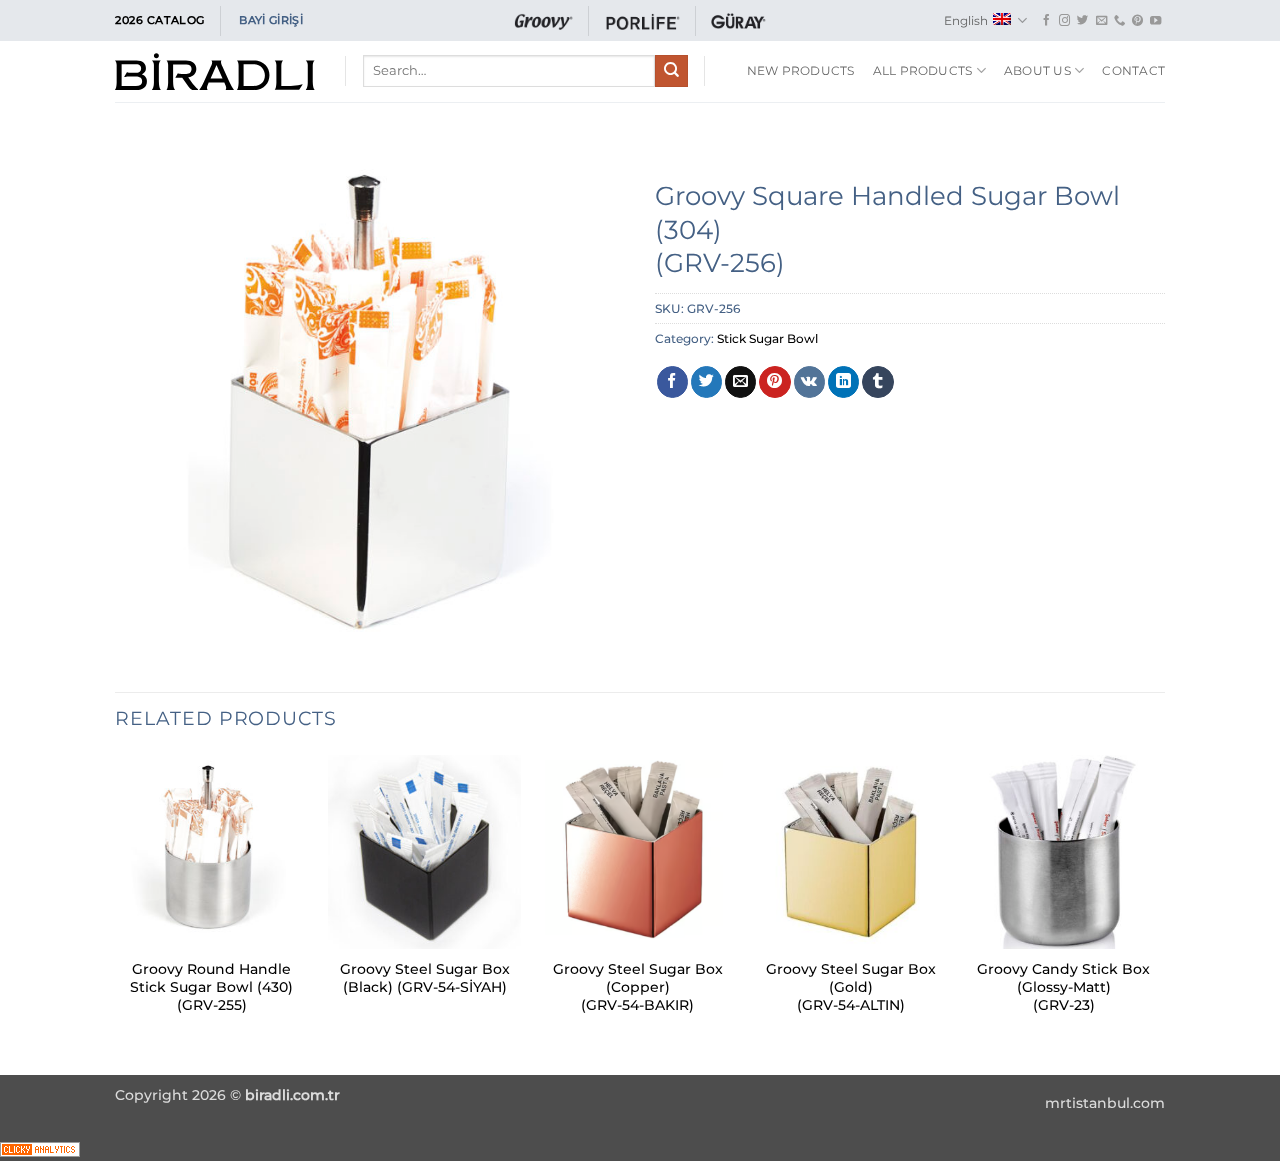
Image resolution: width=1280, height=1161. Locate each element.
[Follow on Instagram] (1064, 21)
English (966, 20)
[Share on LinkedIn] (843, 382)
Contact (1133, 70)
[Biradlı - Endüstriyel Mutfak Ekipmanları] (215, 71)
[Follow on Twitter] (1082, 21)
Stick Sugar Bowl (767, 338)
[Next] (1159, 913)
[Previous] (116, 913)
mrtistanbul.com (1105, 1103)
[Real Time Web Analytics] (40, 1148)
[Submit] (671, 71)
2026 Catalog (160, 20)
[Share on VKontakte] (809, 382)
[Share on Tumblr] (877, 382)
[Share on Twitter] (706, 382)
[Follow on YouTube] (1155, 21)
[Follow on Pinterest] (1137, 21)
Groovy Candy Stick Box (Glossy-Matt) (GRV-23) (1063, 987)
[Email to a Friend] (740, 382)
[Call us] (1119, 21)
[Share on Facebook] (672, 382)
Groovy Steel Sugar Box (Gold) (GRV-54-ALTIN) (851, 987)
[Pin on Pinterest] (774, 382)
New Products (801, 70)
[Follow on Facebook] (1046, 21)
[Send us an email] (1101, 21)
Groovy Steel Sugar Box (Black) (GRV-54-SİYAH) (425, 978)
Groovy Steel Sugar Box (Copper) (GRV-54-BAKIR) (638, 987)
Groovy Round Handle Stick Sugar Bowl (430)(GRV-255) (211, 987)
